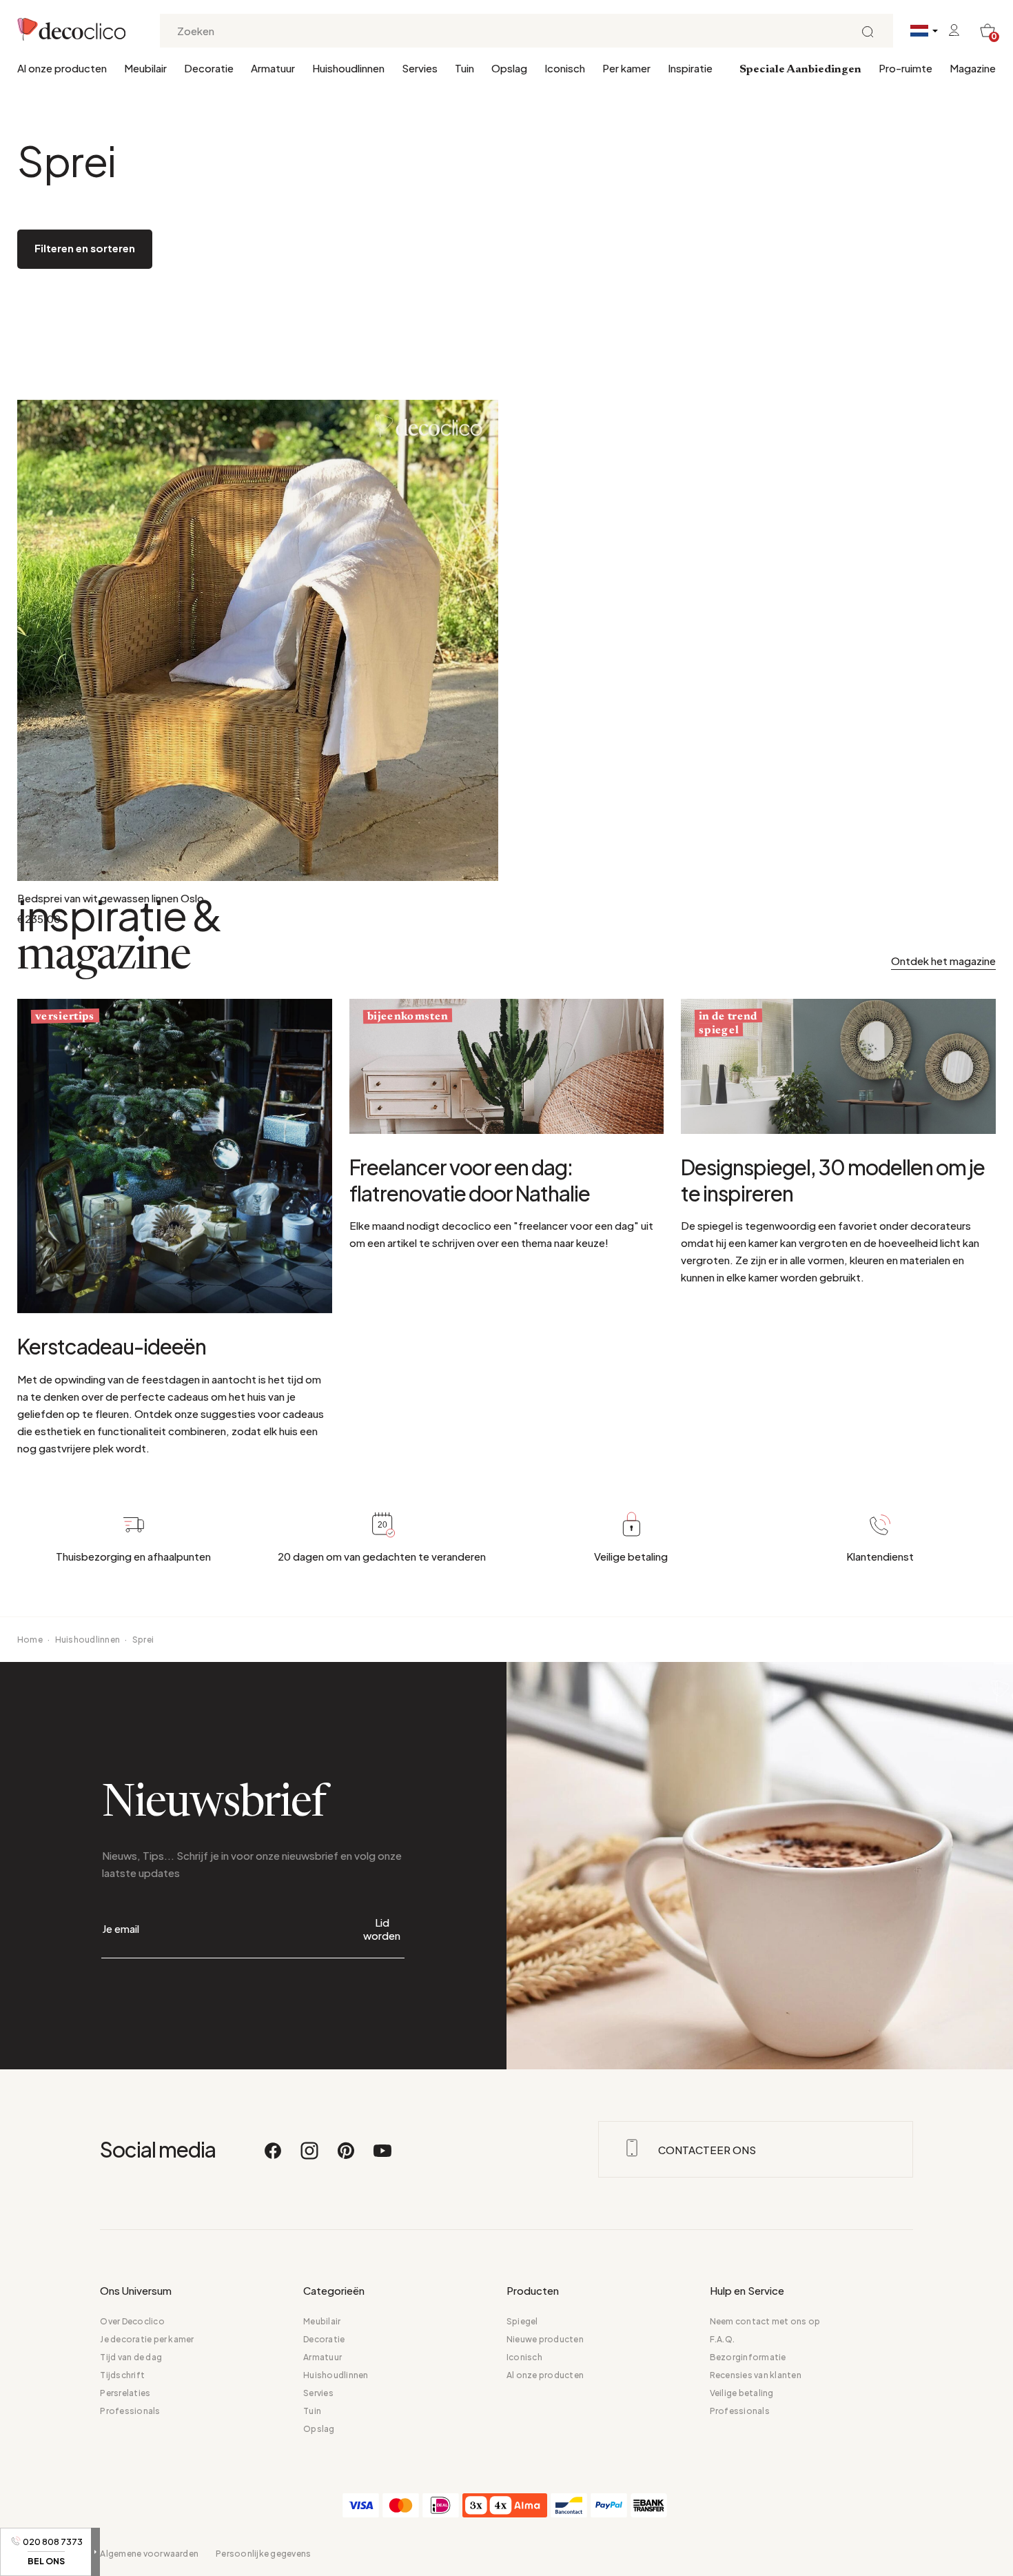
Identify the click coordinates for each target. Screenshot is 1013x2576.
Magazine (973, 68)
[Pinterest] (347, 2157)
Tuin (464, 68)
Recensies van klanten (756, 2375)
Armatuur (273, 68)
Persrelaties (125, 2393)
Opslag (509, 68)
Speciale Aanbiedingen (800, 70)
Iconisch (565, 68)
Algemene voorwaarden (149, 2554)
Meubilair (145, 68)
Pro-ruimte (905, 68)
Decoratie (209, 68)
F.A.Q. (722, 2339)
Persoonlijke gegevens (263, 2554)
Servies (420, 68)
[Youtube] (382, 2157)
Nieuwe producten (545, 2339)
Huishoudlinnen (348, 68)
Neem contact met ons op (765, 2321)
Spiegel (522, 2321)
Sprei (143, 1640)
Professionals (130, 2411)
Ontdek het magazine (943, 961)
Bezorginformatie (748, 2357)
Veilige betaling (742, 2393)
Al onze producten (62, 68)
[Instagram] (310, 2157)
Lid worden (382, 1929)
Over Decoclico (132, 2321)
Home (30, 1640)
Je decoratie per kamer (147, 2339)
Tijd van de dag (131, 2357)
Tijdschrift (122, 2375)
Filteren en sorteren (85, 248)
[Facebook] (274, 2157)
